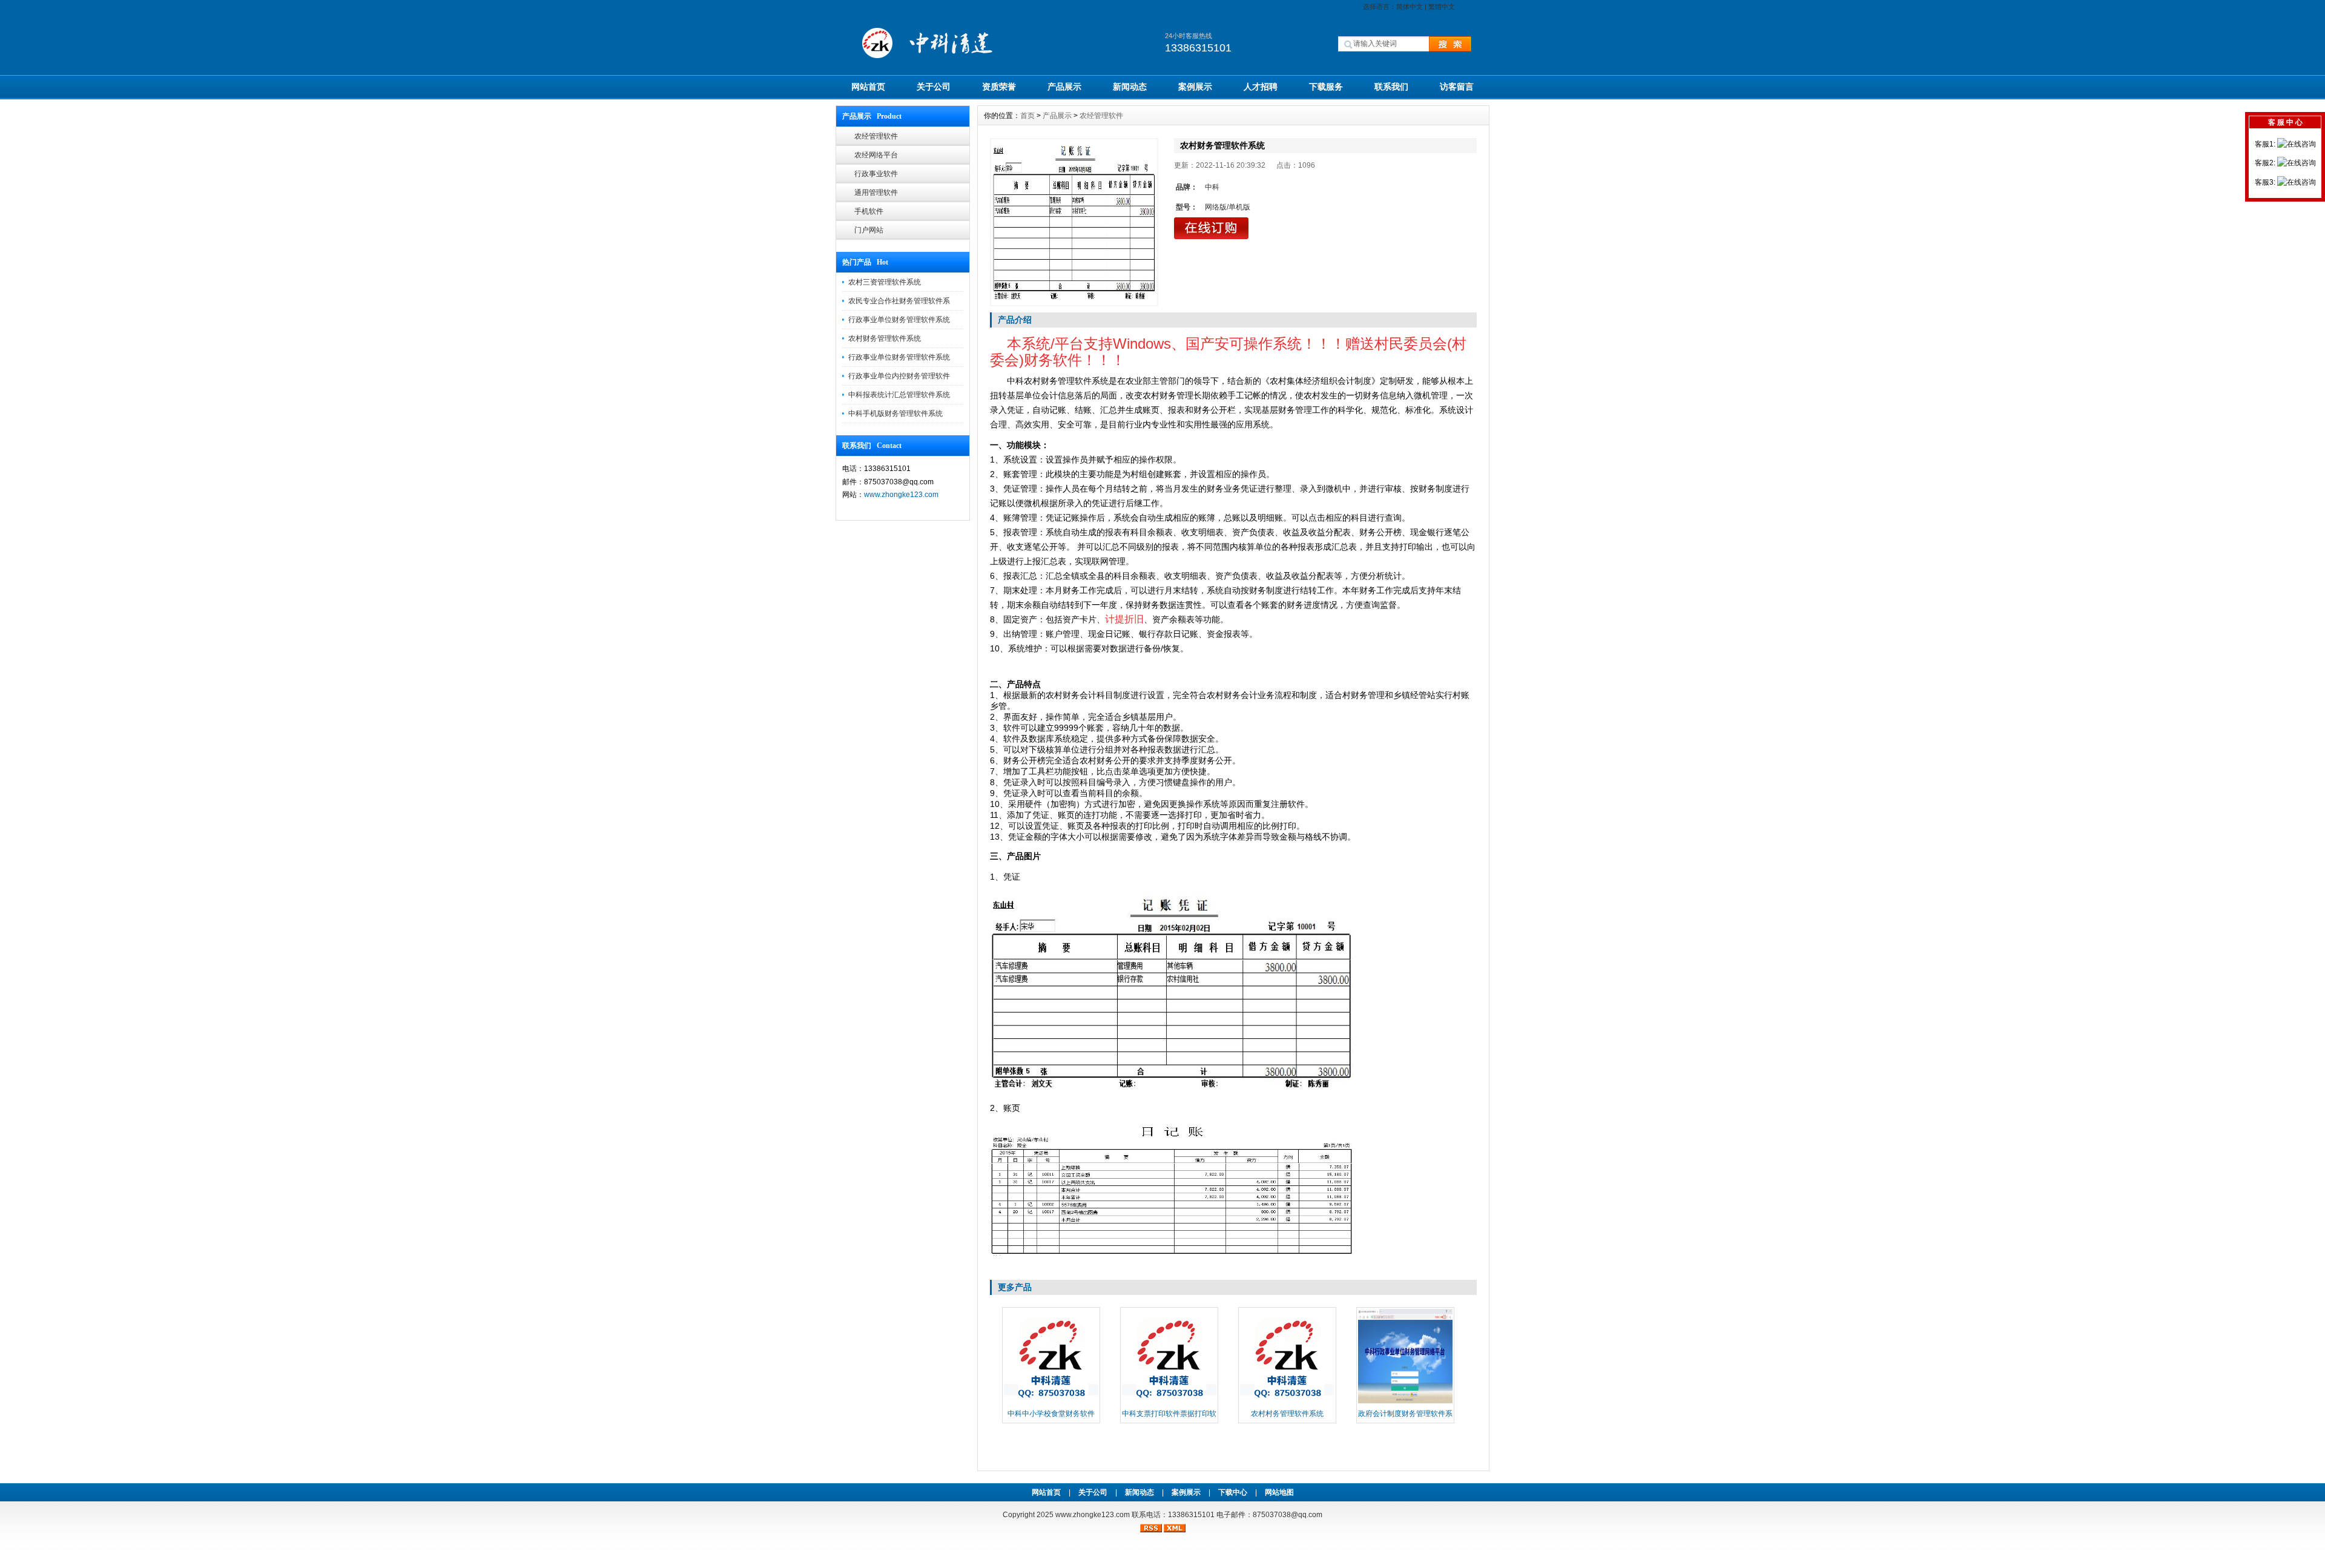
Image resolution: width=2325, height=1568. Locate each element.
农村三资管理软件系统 (885, 282)
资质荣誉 (999, 87)
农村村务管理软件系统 (1287, 1414)
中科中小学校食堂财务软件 (1051, 1414)
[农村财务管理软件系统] (1074, 222)
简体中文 (1410, 7)
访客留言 (1457, 87)
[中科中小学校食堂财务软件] (1051, 1402)
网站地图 (1279, 1492)
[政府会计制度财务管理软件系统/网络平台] (1405, 1402)
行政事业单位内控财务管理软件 (899, 376)
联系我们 (1391, 87)
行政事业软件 (876, 174)
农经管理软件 (876, 136)
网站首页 (868, 87)
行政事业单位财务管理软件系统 (899, 320)
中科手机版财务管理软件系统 (895, 413)
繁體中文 (1442, 7)
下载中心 (1233, 1492)
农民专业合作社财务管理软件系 (899, 301)
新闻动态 (1130, 87)
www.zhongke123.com (901, 495)
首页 (1027, 116)
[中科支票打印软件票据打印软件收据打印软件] (1169, 1402)
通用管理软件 (876, 193)
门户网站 (869, 230)
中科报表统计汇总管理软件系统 (899, 395)
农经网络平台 (876, 155)
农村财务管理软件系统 (885, 338)
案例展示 (1195, 87)
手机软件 (869, 211)
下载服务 (1326, 87)
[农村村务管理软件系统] (1287, 1402)
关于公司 (934, 87)
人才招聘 (1261, 87)
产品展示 (1064, 87)
